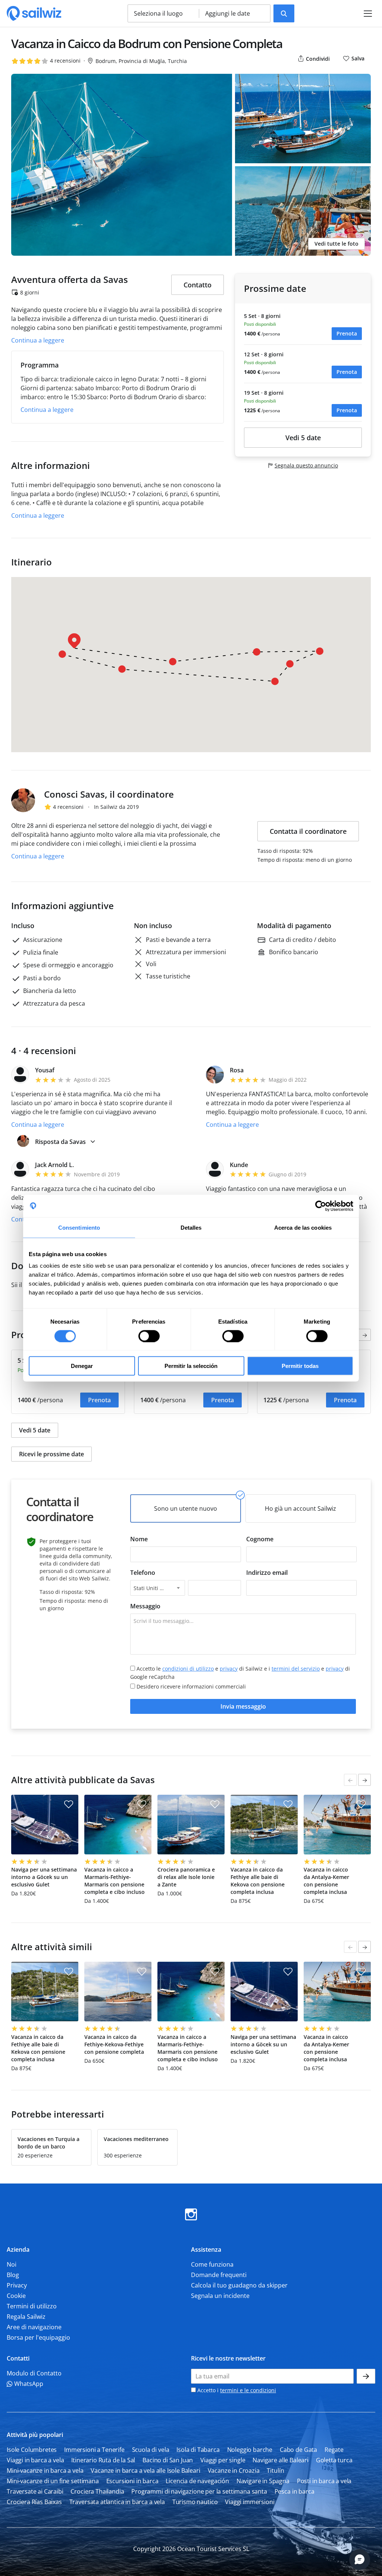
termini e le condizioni (248, 2390)
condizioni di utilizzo (188, 1669)
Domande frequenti (219, 2274)
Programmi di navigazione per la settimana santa (199, 2491)
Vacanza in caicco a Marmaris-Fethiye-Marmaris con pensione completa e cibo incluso (115, 1881)
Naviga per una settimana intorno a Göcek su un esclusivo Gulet (44, 1877)
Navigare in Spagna (263, 2481)
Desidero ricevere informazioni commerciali (191, 1686)
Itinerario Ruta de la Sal (103, 2460)
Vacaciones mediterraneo (136, 2139)
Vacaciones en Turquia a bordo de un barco (48, 2143)
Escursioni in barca (132, 2481)
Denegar (82, 1366)
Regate (334, 2449)
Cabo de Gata (298, 2449)
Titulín (275, 2470)
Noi (12, 2264)
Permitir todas (300, 1366)
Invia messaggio (243, 1706)
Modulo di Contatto (34, 2373)
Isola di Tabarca (198, 2449)
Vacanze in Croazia (234, 2470)
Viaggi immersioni (250, 2501)
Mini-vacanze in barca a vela (45, 2470)
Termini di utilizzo (32, 2306)
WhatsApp (28, 2383)
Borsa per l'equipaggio (38, 2337)
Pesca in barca (295, 2491)
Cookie (16, 2295)
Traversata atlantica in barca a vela (117, 2501)
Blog (13, 2274)
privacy (229, 1669)
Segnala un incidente (220, 2295)
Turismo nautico (195, 2501)
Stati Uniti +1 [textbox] (150, 1588)
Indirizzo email (267, 1573)
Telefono (143, 1573)
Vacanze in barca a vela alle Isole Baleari (145, 2470)
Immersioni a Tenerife (94, 2449)
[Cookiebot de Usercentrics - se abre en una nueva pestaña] (321, 1206)
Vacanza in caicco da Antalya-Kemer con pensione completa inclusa (326, 1881)
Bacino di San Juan (168, 2460)
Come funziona (212, 2264)
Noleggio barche (250, 2449)
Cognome (260, 1539)
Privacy (17, 2285)
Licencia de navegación (197, 2481)
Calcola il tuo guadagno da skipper (239, 2285)
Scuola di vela (151, 2449)
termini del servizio (296, 1669)
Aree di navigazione (34, 2327)
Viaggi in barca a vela (35, 2460)
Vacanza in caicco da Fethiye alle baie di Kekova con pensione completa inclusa (258, 1881)
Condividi (317, 59)
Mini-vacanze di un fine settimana (53, 2481)
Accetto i (236, 2390)
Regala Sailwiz (26, 2316)
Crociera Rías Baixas (34, 2501)
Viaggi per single (223, 2460)
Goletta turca (334, 2460)
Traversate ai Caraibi (35, 2491)
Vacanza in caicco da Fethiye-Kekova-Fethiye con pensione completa (114, 2044)
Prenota (347, 333)
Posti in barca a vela (324, 2481)
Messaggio (145, 1606)
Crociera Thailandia (97, 2491)
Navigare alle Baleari (281, 2460)
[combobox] (158, 1588)
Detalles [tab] (191, 1227)
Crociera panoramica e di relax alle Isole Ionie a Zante (186, 1877)
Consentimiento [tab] (79, 1227)
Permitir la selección (191, 1366)
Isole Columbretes (32, 2449)
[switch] (149, 1336)
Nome (139, 1539)
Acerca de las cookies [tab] (303, 1227)
